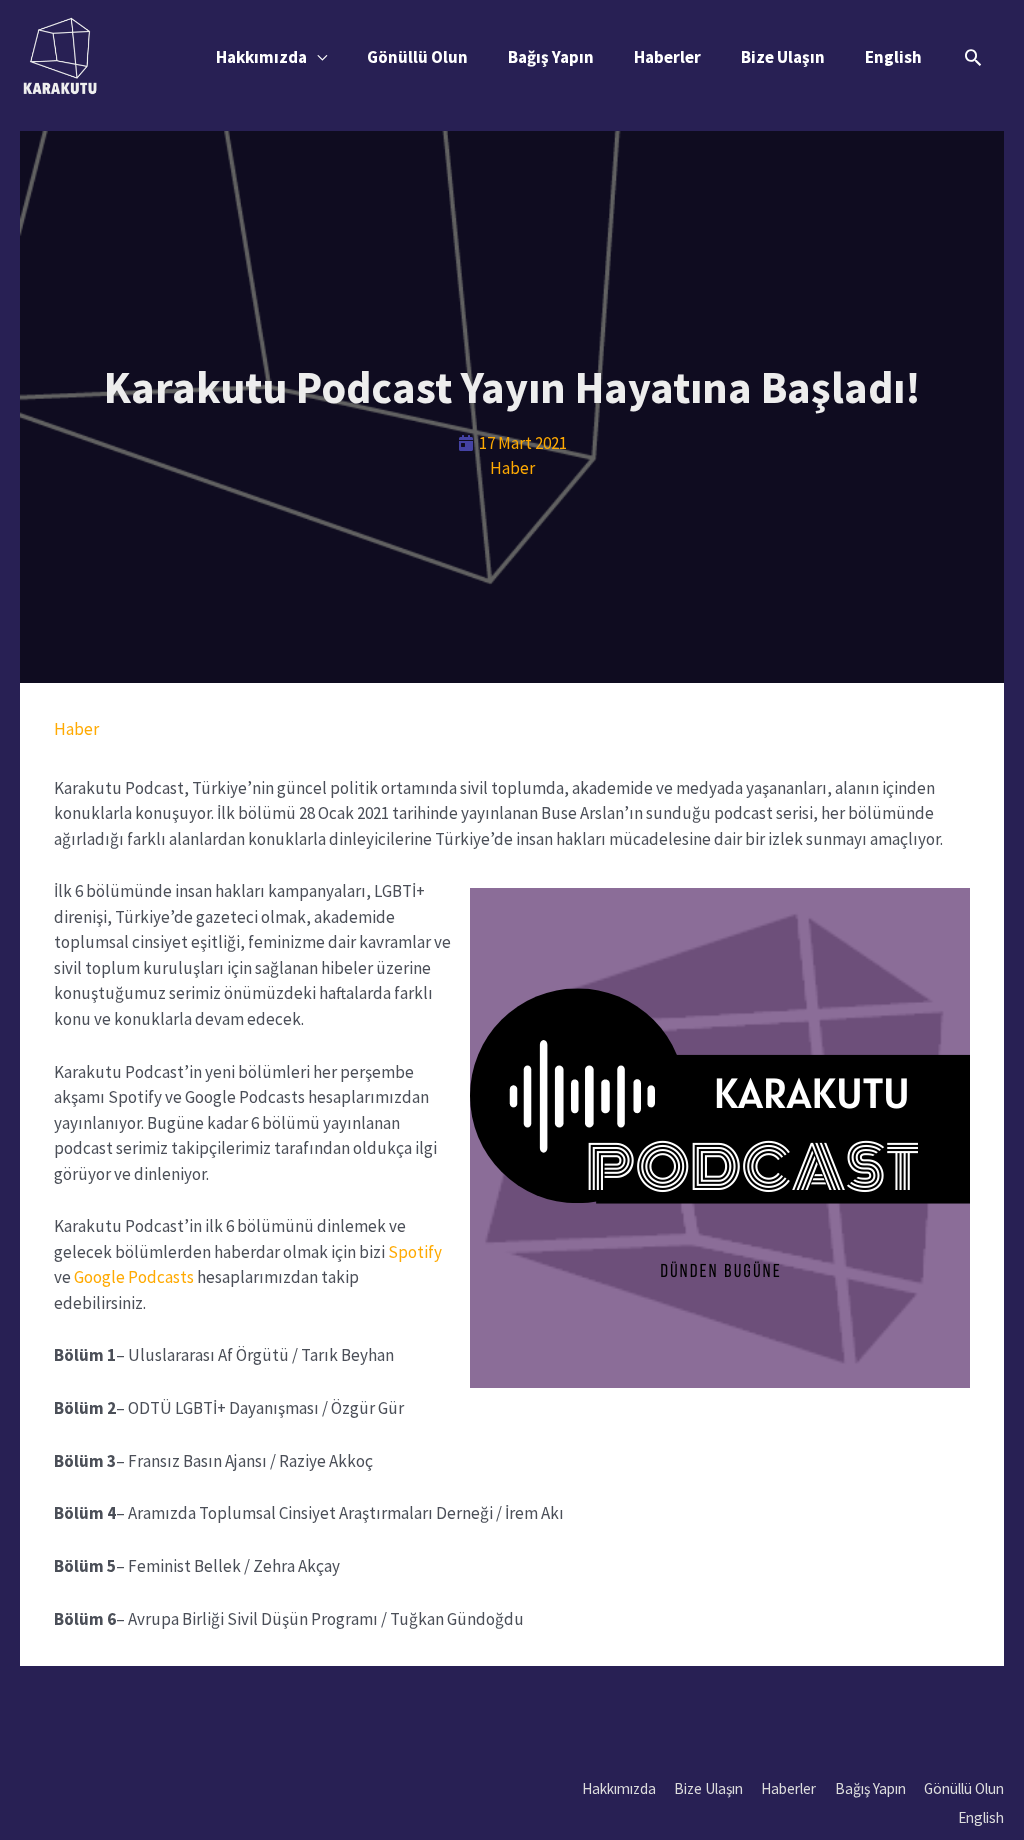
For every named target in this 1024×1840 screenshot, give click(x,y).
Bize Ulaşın (783, 57)
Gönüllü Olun (417, 57)
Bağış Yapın (551, 57)
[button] (973, 57)
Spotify (415, 1252)
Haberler (667, 57)
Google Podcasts (135, 1277)
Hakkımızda (261, 57)
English (893, 57)
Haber (512, 468)
